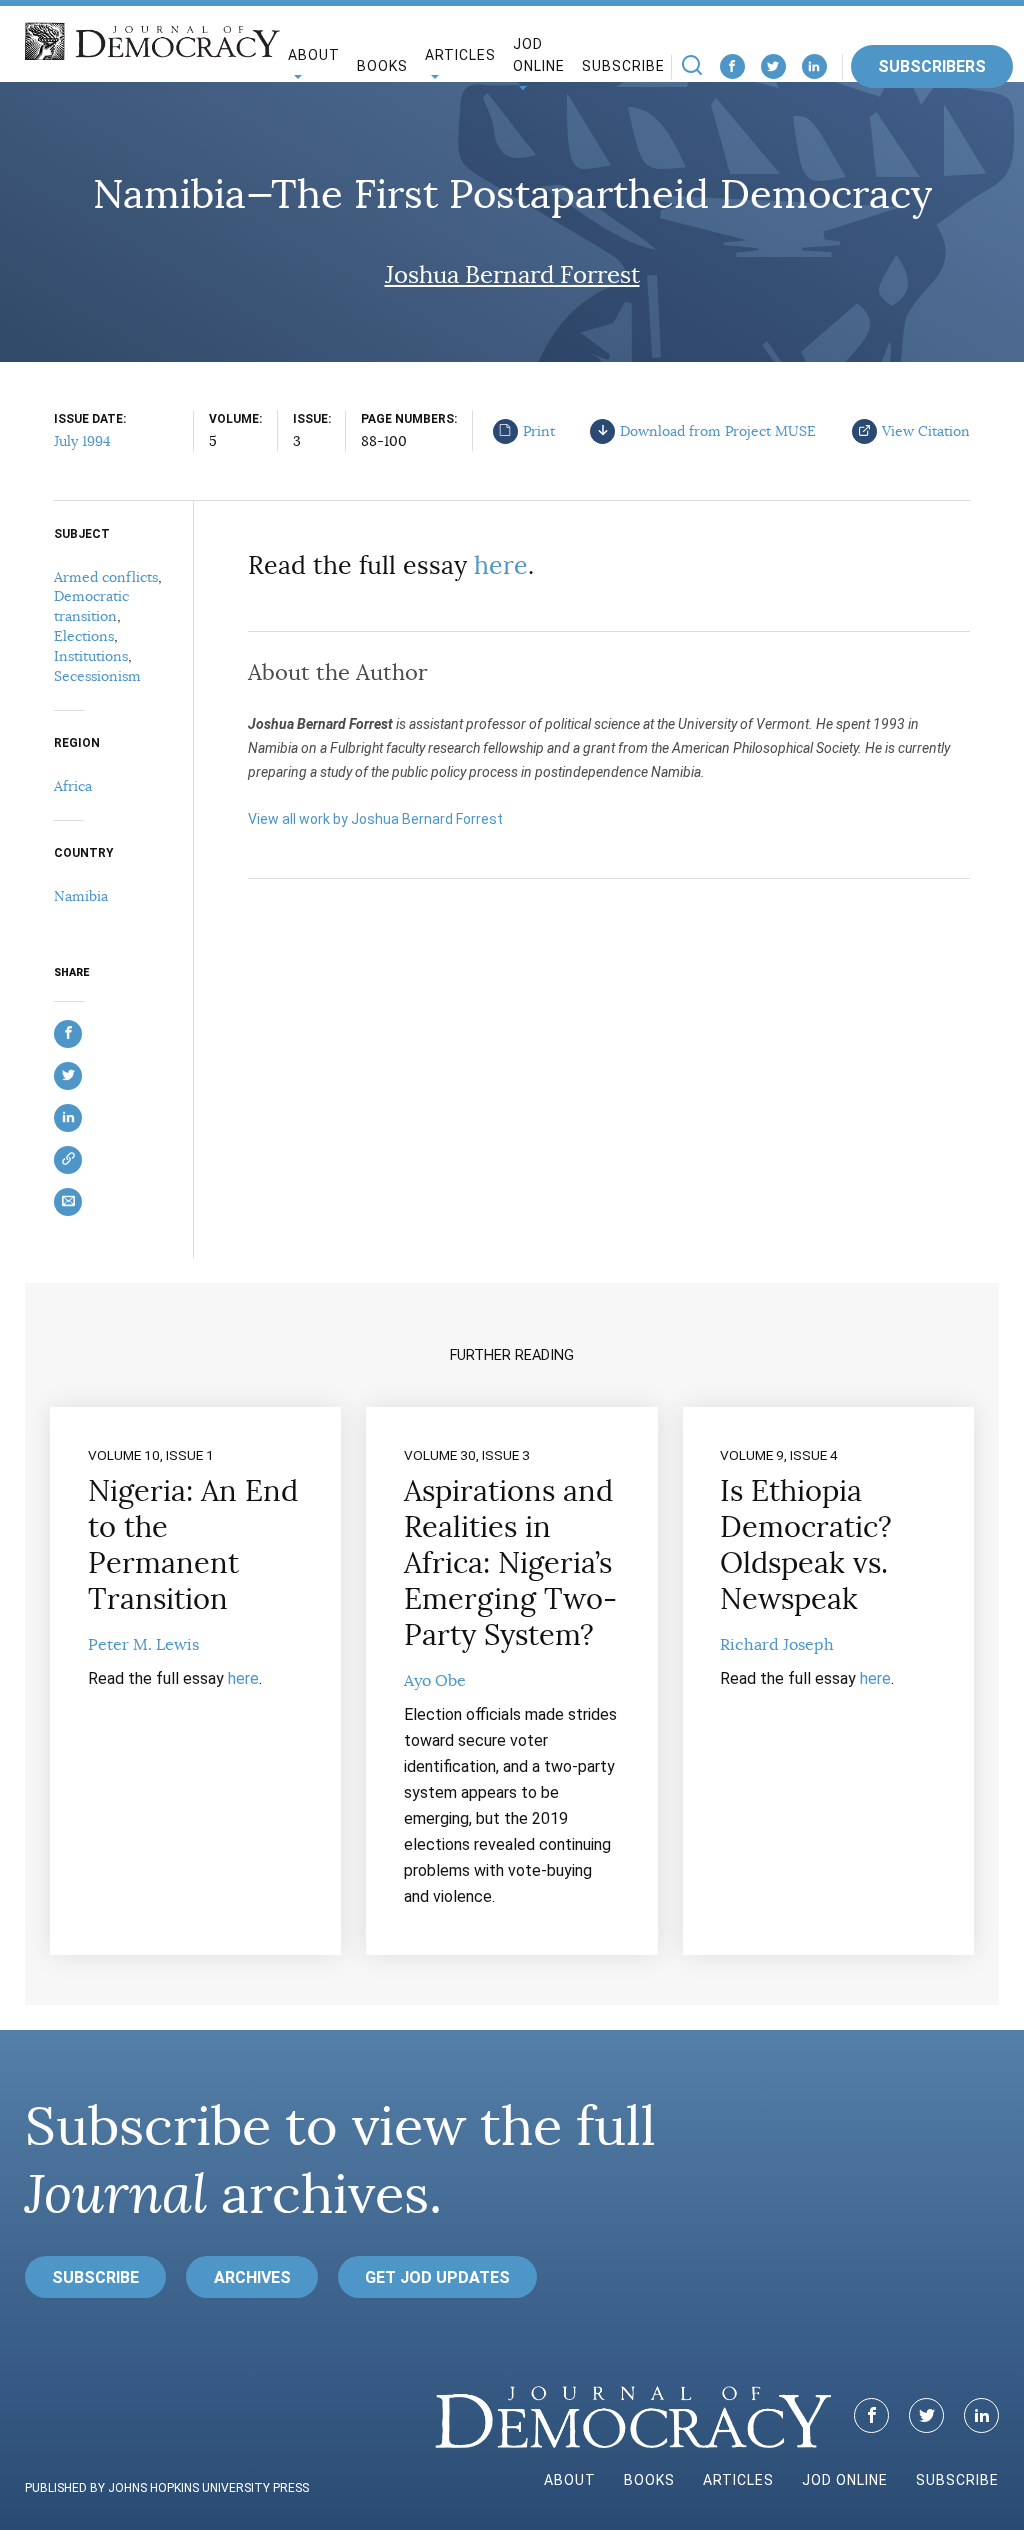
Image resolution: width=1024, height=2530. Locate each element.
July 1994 (82, 441)
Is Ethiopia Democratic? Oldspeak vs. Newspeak (806, 1545)
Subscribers (932, 66)
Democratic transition (91, 606)
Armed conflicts (106, 577)
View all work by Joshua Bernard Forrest (375, 819)
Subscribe (623, 66)
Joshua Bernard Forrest (512, 275)
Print (539, 431)
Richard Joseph (777, 1645)
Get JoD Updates (437, 2277)
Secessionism (97, 676)
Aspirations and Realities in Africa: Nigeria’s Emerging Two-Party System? (510, 1563)
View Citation (926, 431)
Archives (252, 2277)
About (570, 2480)
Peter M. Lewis (143, 1645)
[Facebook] (732, 66)
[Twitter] (773, 66)
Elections (84, 636)
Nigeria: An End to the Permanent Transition (193, 1545)
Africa (73, 786)
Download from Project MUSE (718, 431)
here (501, 565)
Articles (738, 2480)
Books (382, 66)
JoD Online (539, 55)
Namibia (81, 896)
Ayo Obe (435, 1681)
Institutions (91, 656)
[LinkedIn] (814, 66)
